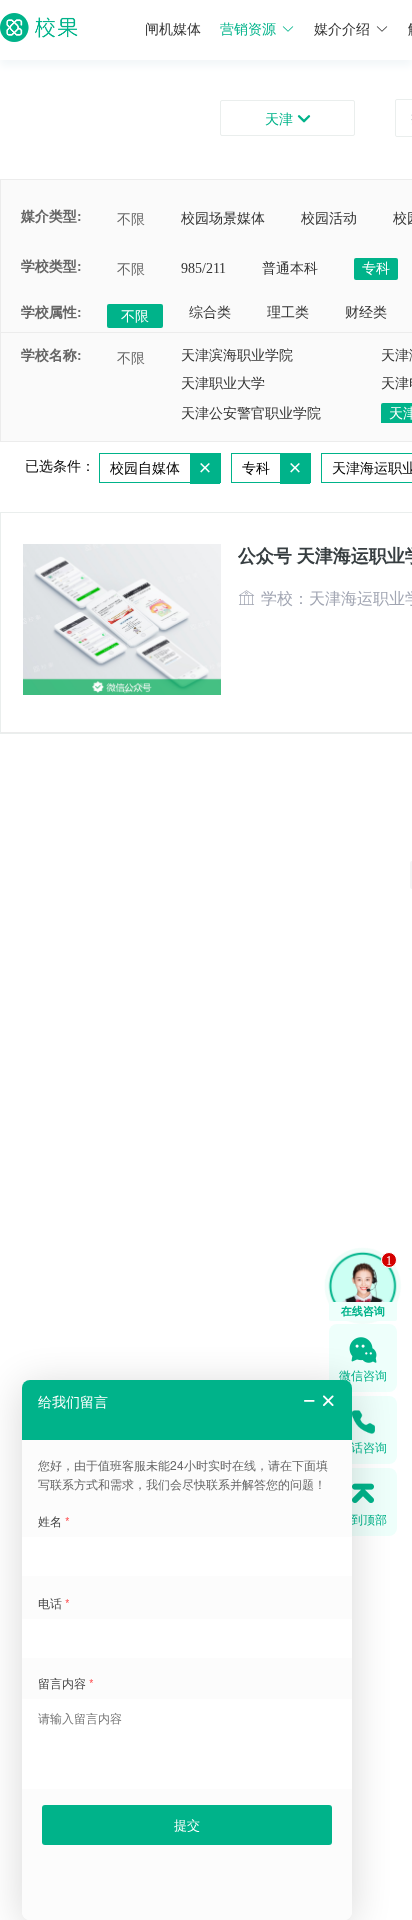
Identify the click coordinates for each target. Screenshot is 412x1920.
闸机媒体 (173, 29)
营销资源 (248, 29)
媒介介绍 (342, 29)
